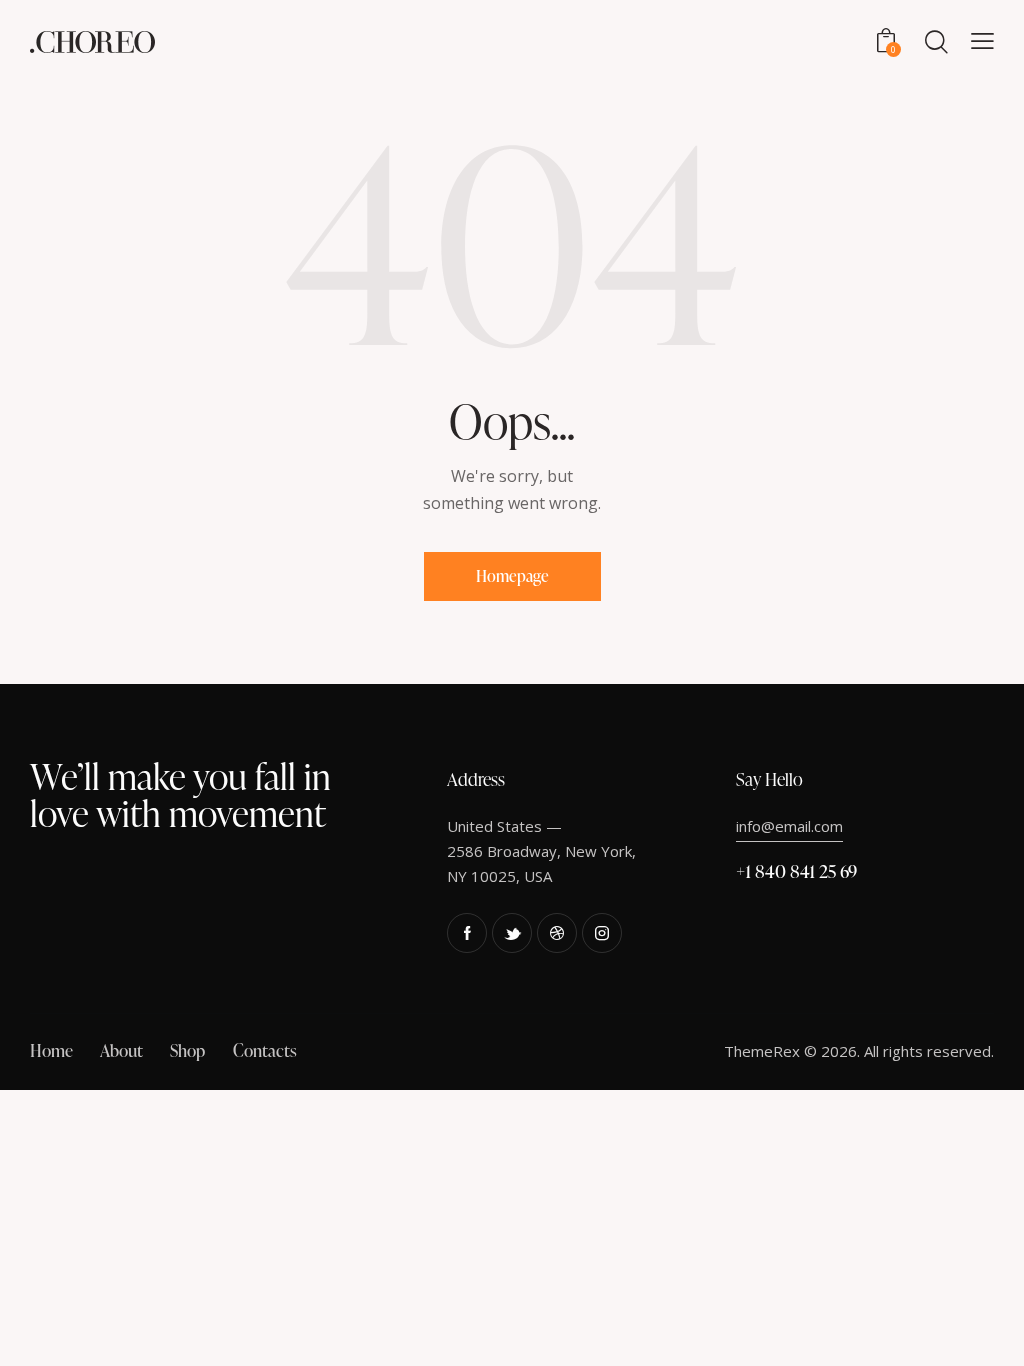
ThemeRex (762, 1051)
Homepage (512, 576)
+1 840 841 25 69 (796, 870)
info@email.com (789, 826)
